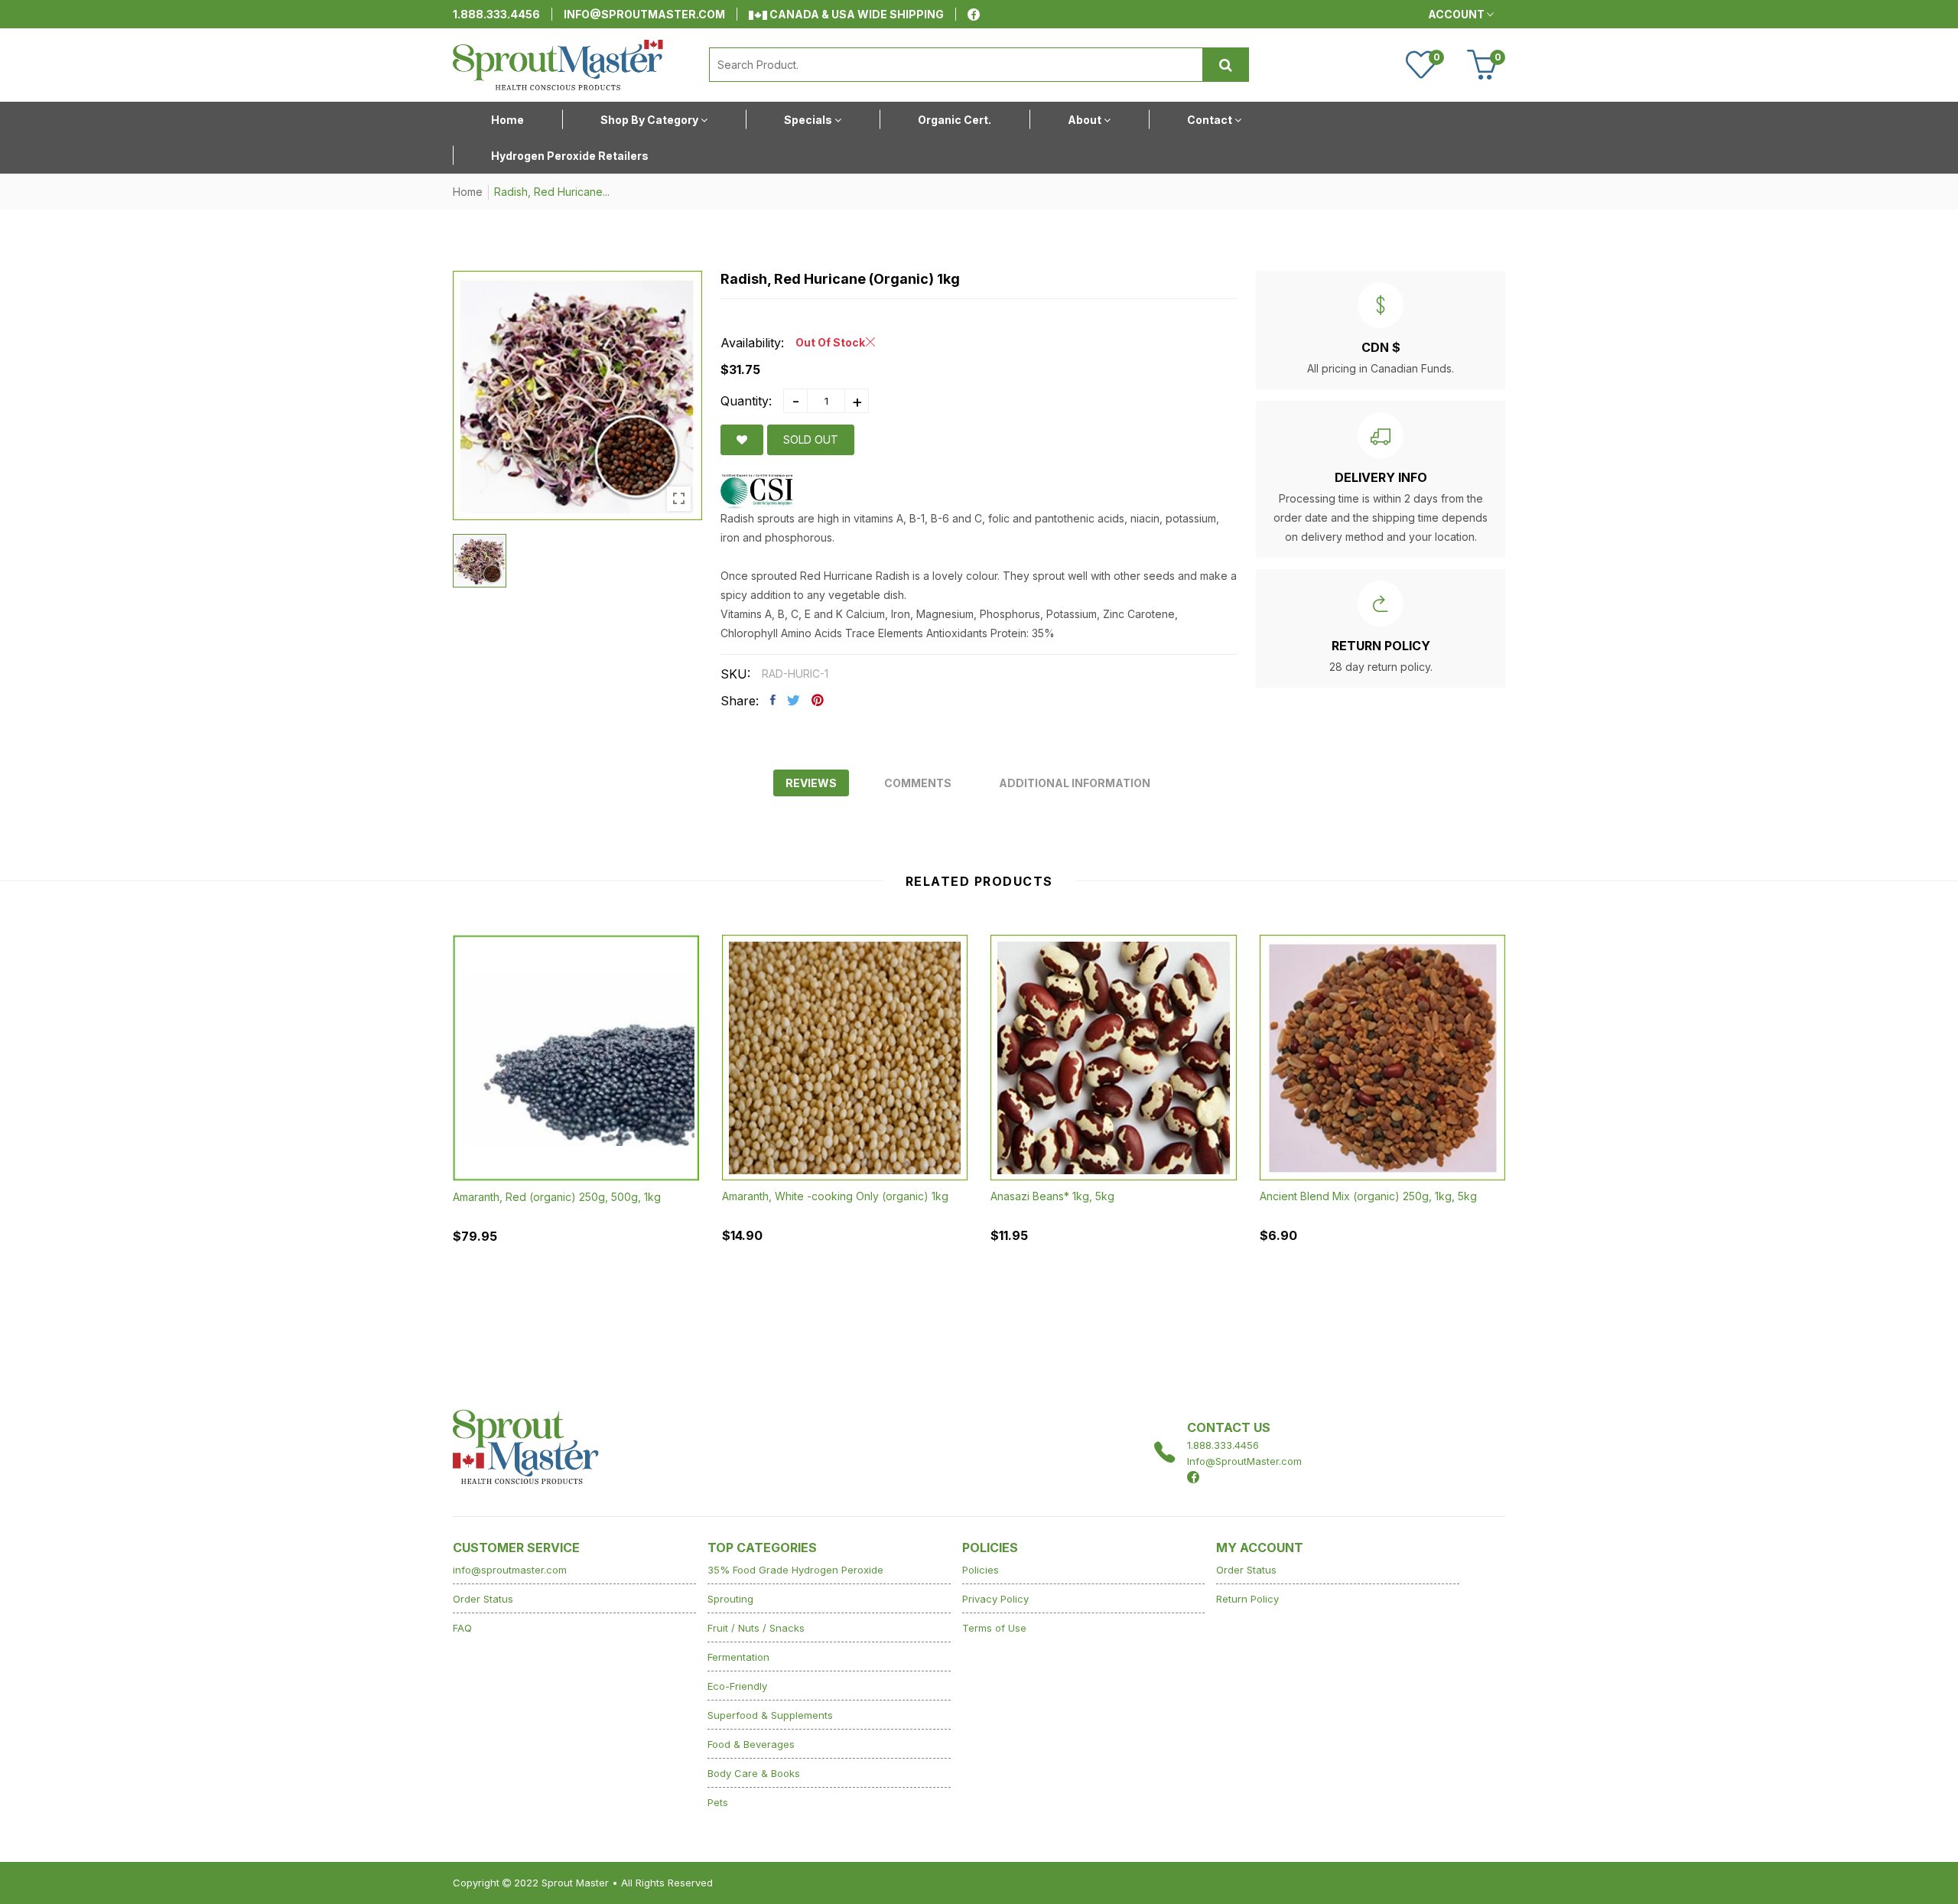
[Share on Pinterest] (818, 700)
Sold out (811, 439)
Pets (718, 1802)
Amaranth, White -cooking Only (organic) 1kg (835, 1196)
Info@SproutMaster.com (1244, 1461)
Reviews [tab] (811, 783)
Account (1457, 14)
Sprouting (730, 1599)
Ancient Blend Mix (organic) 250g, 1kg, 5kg (1368, 1196)
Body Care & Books (754, 1773)
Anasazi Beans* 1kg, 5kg (1052, 1196)
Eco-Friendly (737, 1686)
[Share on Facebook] (773, 700)
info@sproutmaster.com (644, 14)
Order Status (483, 1599)
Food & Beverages (751, 1744)
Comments (918, 783)
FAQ (462, 1628)
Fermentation (738, 1657)
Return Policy (1247, 1599)
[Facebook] (974, 15)
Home (468, 192)
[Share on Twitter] (794, 700)
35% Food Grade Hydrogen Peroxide (795, 1570)
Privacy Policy (995, 1599)
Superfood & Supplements (770, 1715)
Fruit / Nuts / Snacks (756, 1628)
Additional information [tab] (1075, 783)
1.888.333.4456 (496, 14)
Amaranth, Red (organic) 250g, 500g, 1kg (557, 1197)
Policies (981, 1570)
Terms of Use (994, 1628)
